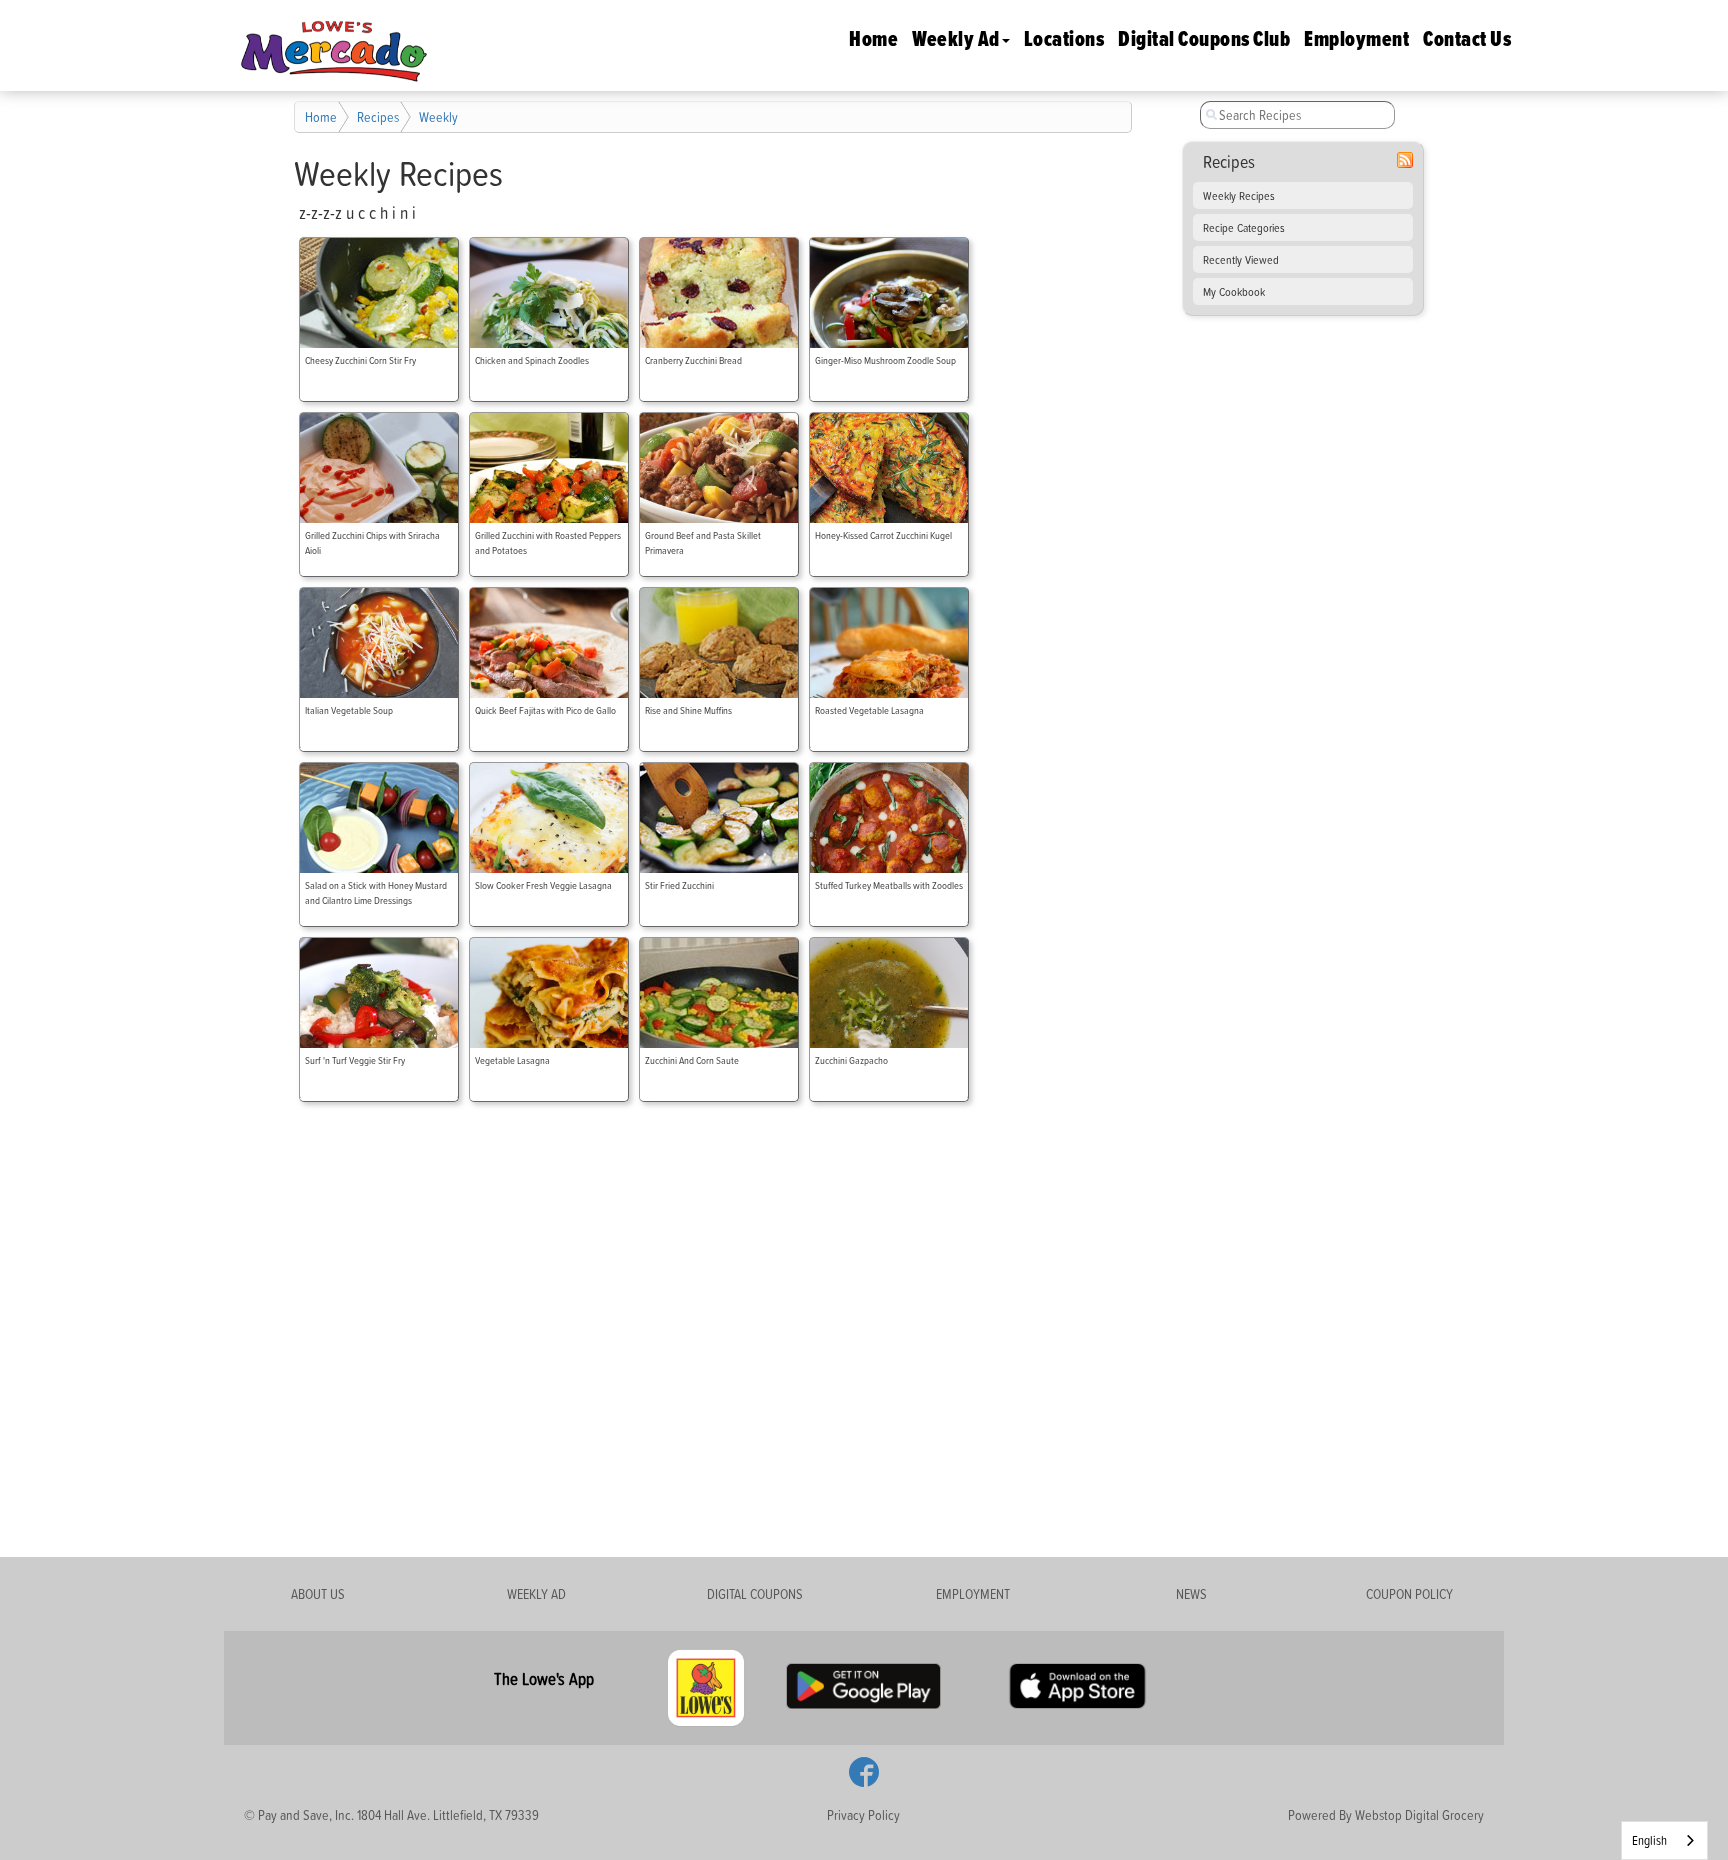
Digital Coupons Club (1204, 38)
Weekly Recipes (1239, 195)
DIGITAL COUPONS (755, 1593)
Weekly (438, 116)
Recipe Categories (1244, 227)
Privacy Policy (863, 1814)
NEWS (1191, 1593)
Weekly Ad (956, 38)
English (1649, 1840)
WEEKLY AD (536, 1593)
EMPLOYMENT (973, 1593)
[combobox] (1664, 1840)
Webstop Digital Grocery (1419, 1814)
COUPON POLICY (1409, 1593)
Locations (1064, 38)
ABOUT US (318, 1593)
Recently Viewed (1241, 259)
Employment (1356, 38)
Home (873, 38)
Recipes (378, 116)
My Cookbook (1234, 291)
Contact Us (1467, 38)
